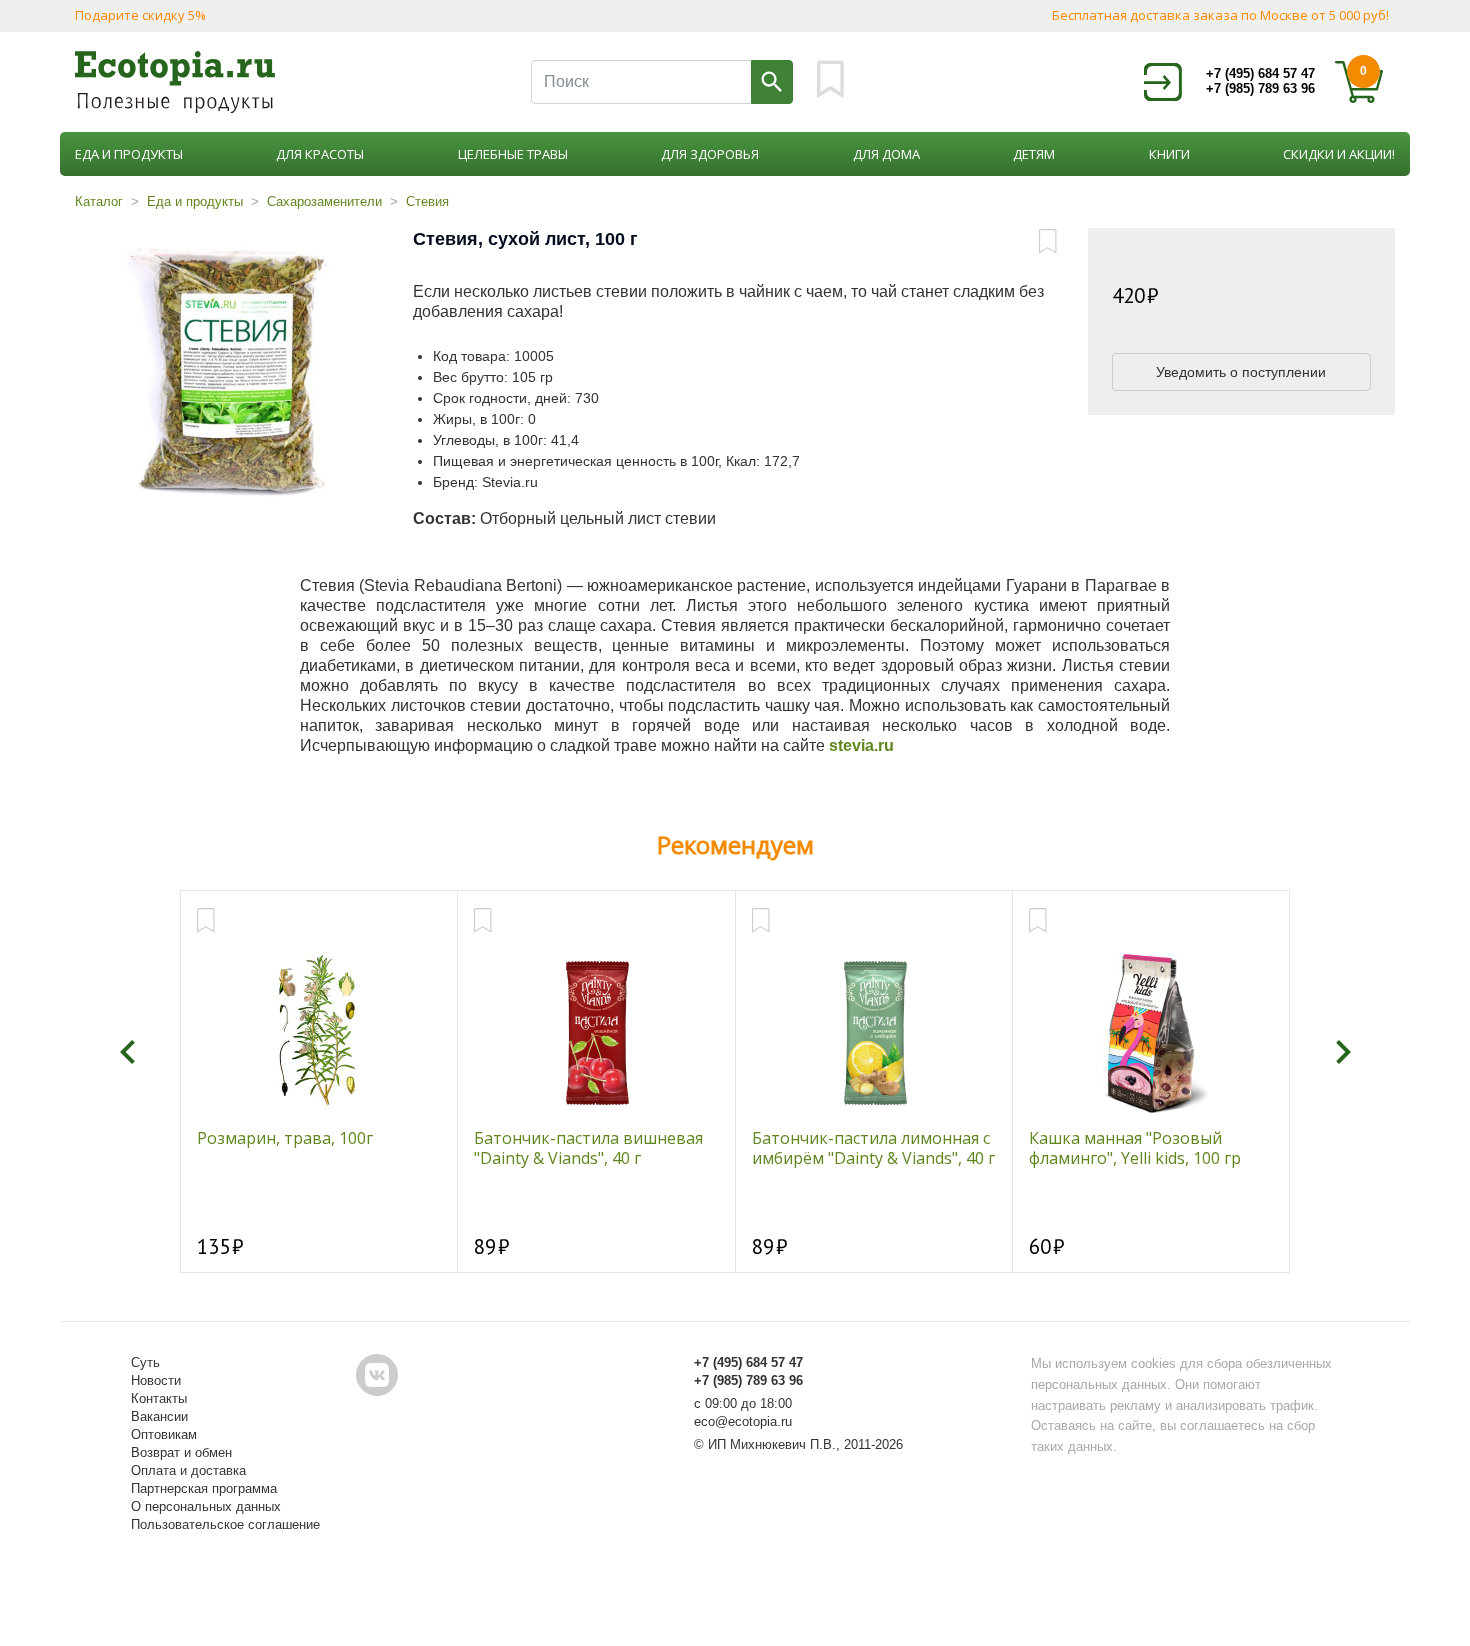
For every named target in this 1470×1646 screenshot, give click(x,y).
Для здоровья (710, 154)
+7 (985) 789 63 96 (1260, 88)
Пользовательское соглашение (225, 1524)
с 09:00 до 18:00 (743, 1403)
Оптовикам (164, 1434)
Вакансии (159, 1416)
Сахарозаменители (324, 201)
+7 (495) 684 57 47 (1260, 73)
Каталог (99, 201)
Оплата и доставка (188, 1470)
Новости (156, 1380)
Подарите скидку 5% (140, 15)
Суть (145, 1362)
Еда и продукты (129, 154)
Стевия (427, 201)
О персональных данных (206, 1506)
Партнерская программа (204, 1488)
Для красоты (320, 154)
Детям (1034, 154)
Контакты (159, 1398)
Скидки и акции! (1339, 154)
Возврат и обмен (181, 1452)
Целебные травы (513, 154)
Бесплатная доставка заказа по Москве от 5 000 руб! (1220, 15)
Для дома (886, 154)
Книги (1169, 154)
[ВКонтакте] (377, 1375)
